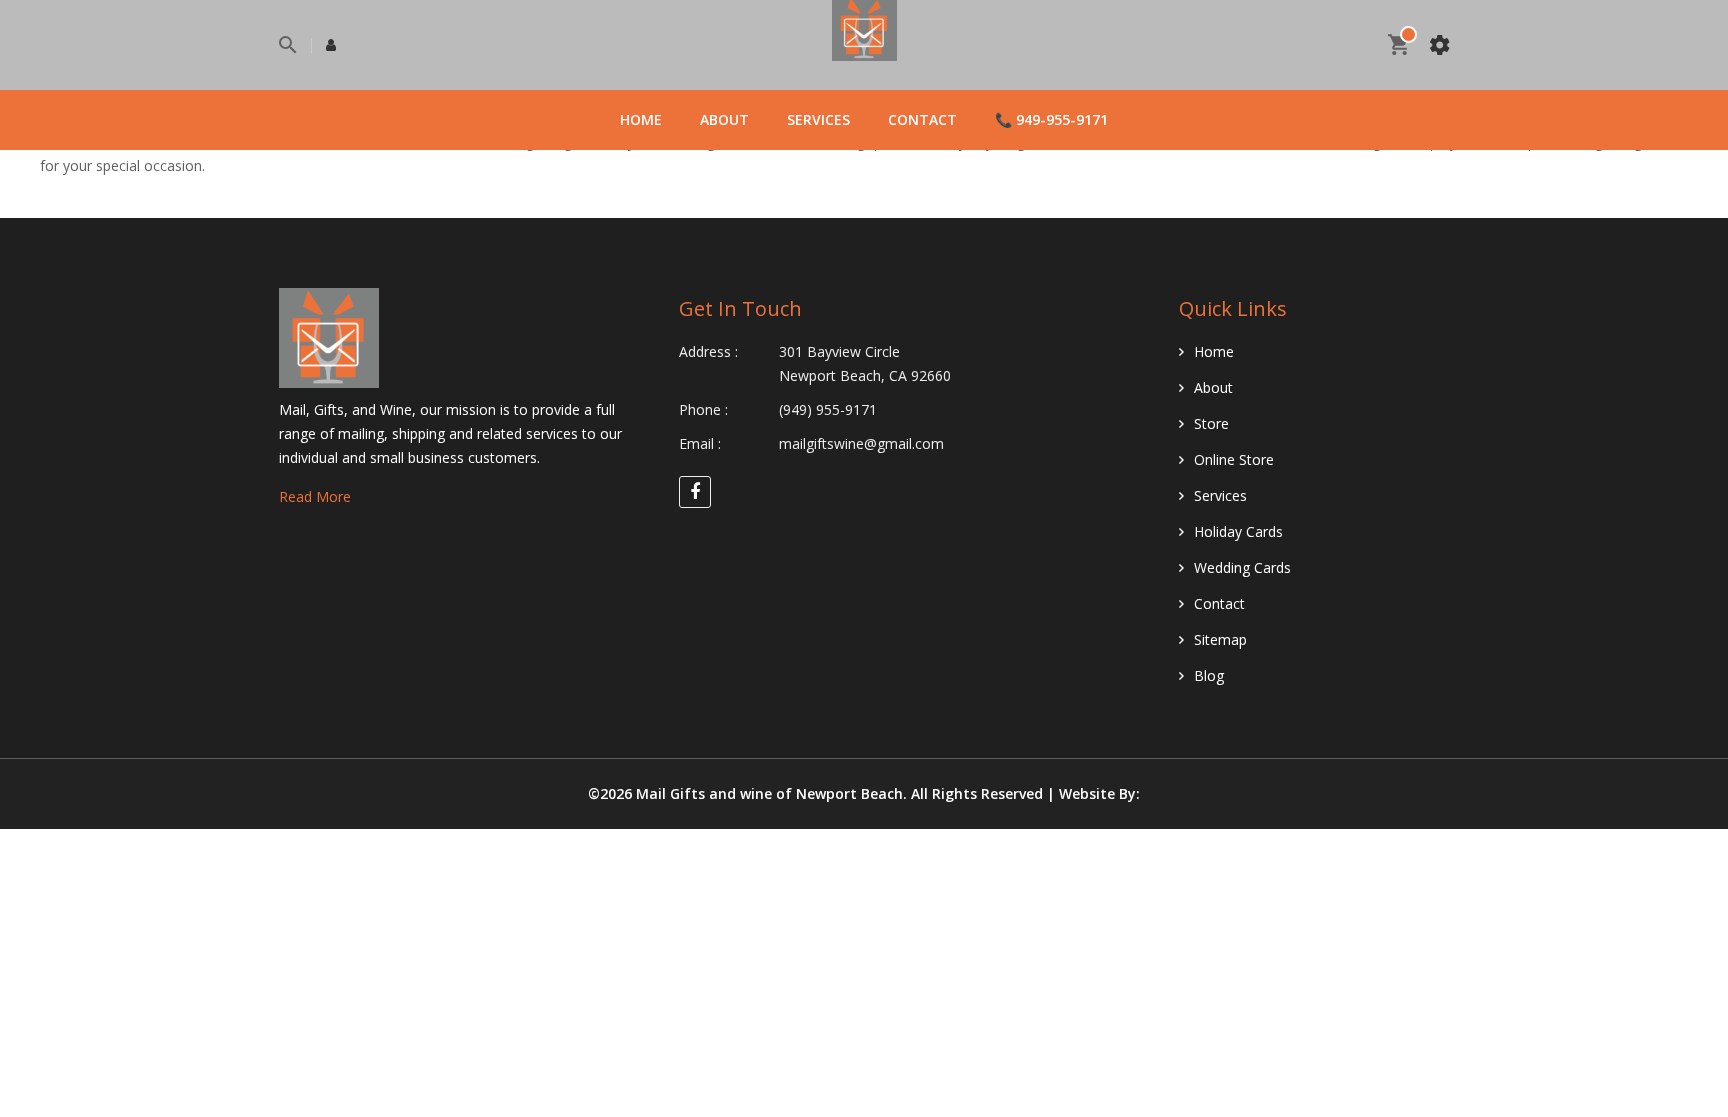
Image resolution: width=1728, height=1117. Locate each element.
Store (1211, 423)
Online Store (1234, 459)
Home (641, 119)
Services (818, 119)
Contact (922, 119)
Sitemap (1220, 639)
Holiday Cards (1238, 531)
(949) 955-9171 (828, 409)
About (724, 119)
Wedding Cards (1242, 567)
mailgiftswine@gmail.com (861, 443)
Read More (315, 496)
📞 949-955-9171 (1051, 119)
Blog (1209, 675)
